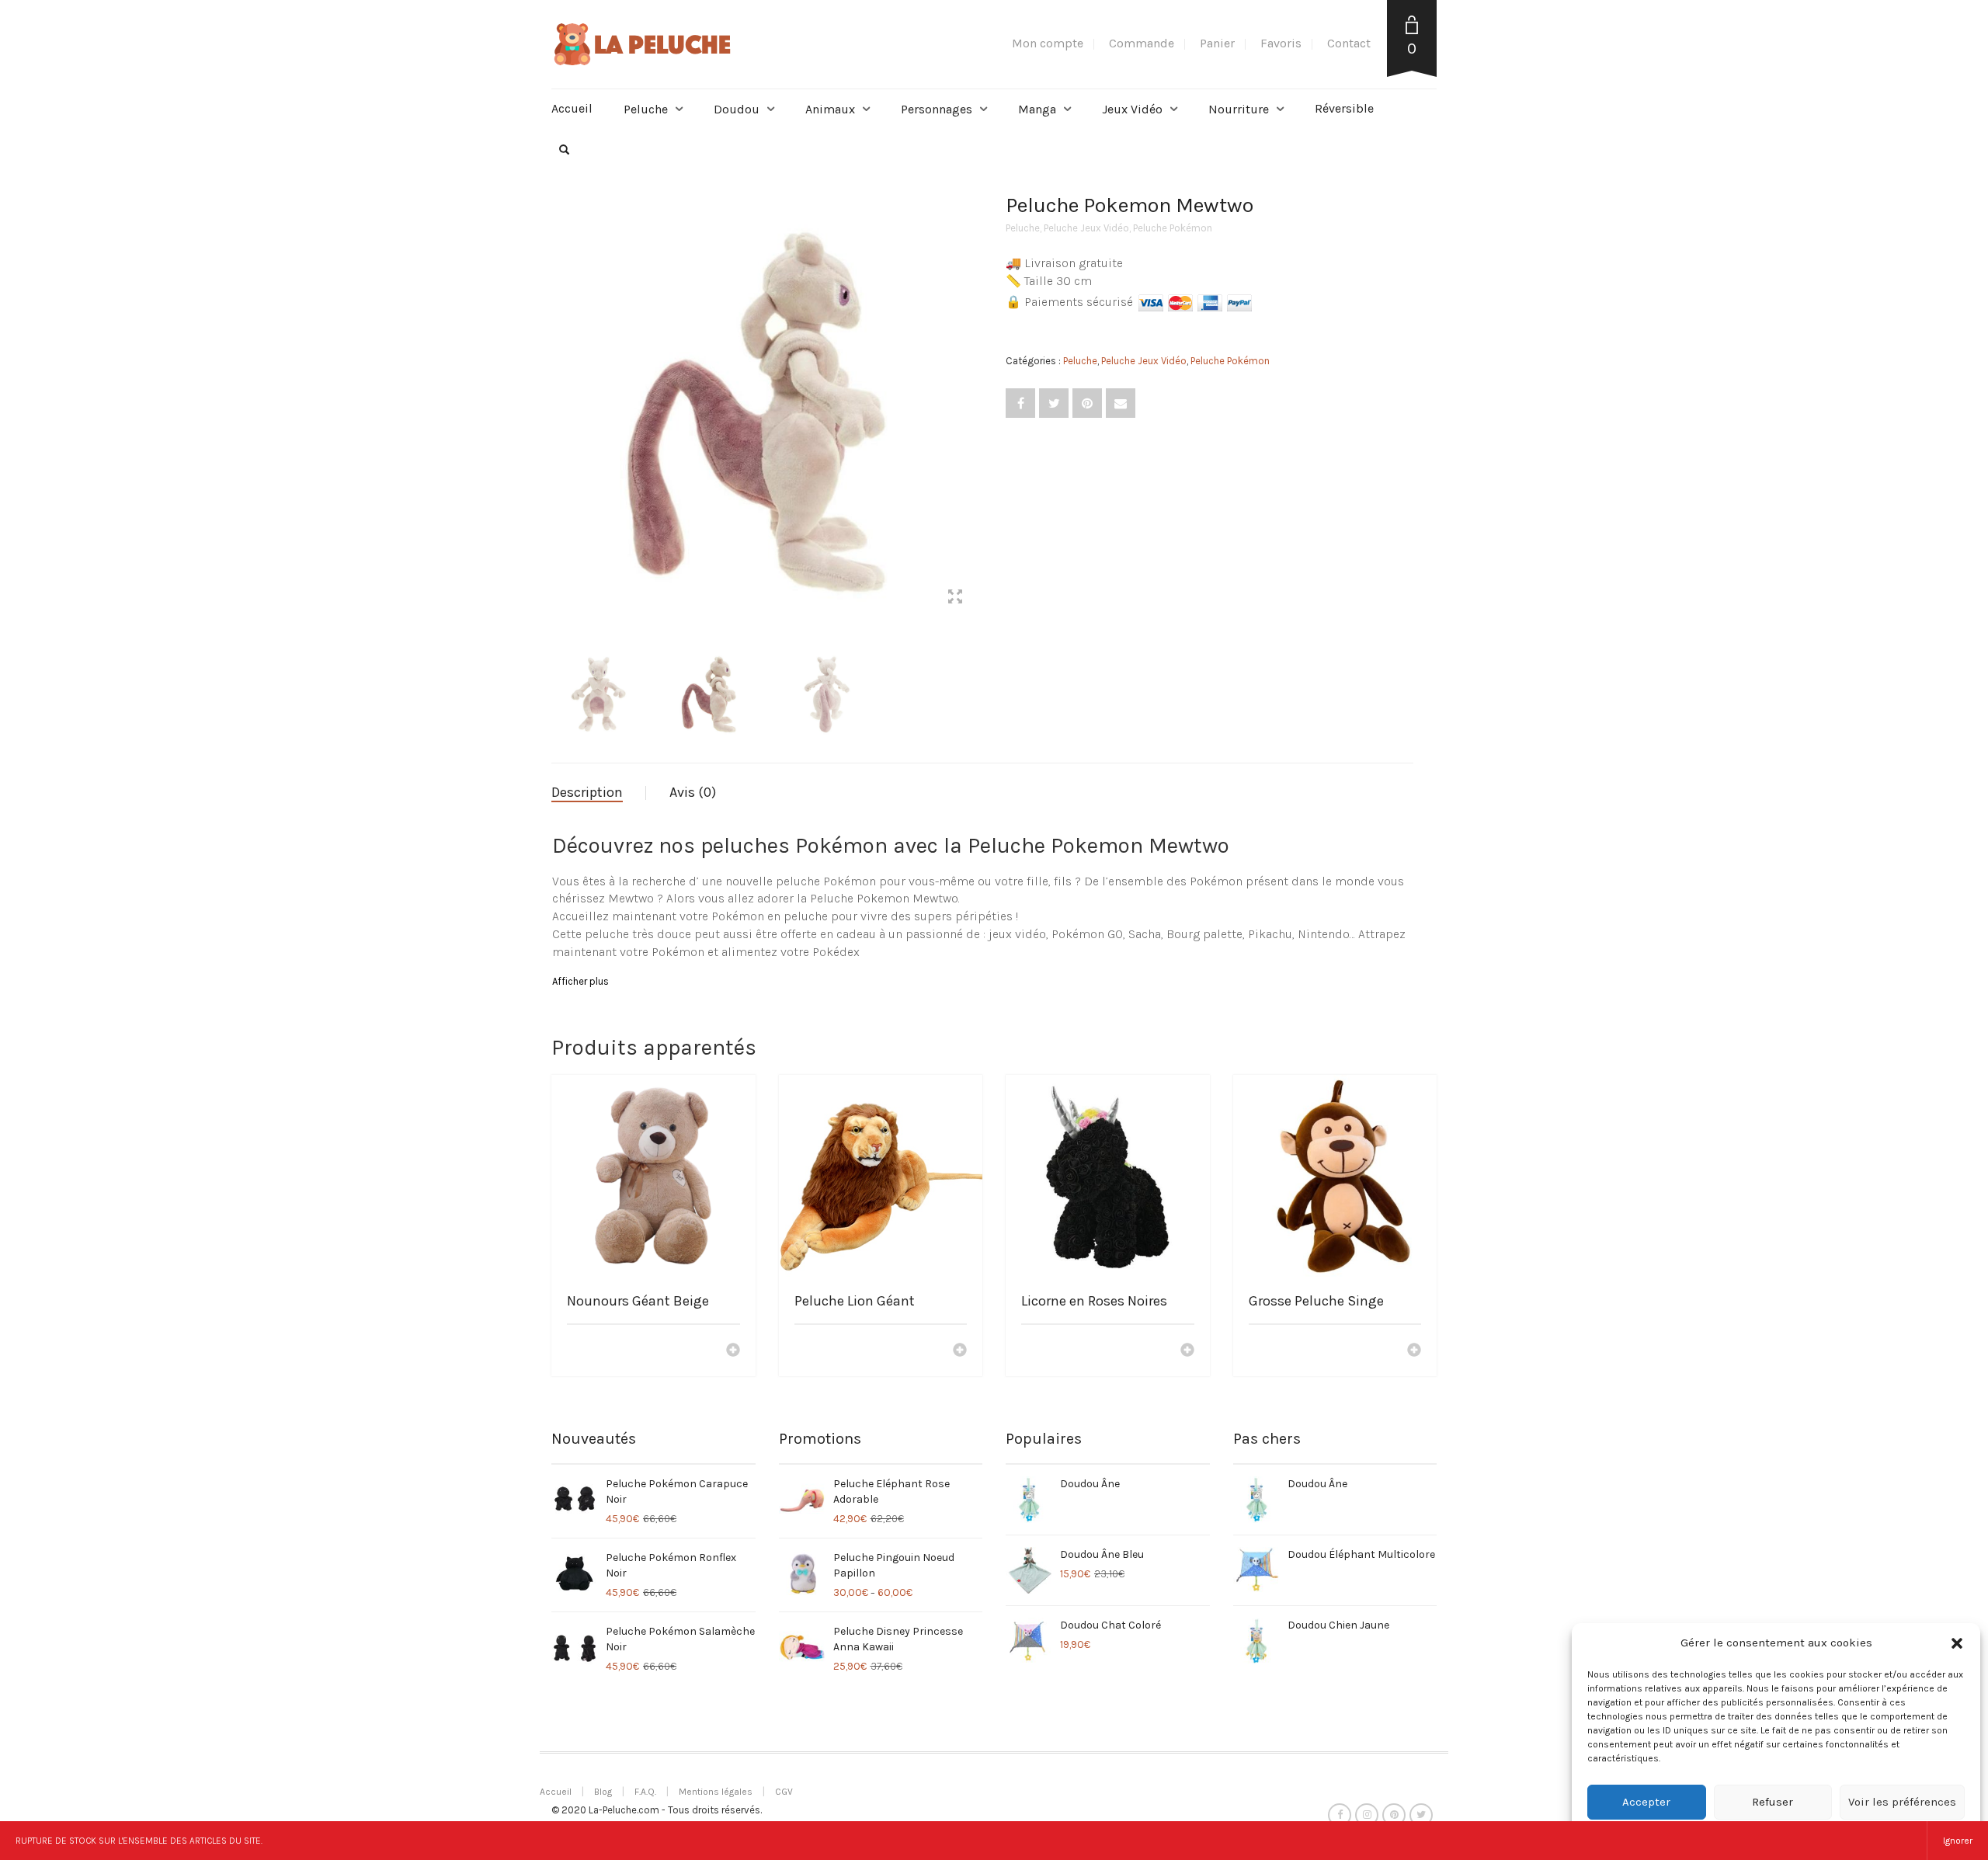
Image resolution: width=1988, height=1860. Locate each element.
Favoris (1281, 43)
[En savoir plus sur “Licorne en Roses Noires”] (1187, 1351)
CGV (784, 1792)
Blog (603, 1792)
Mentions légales (716, 1792)
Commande (1142, 43)
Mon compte (1048, 43)
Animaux (830, 109)
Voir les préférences (1902, 1802)
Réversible (1344, 108)
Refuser (1773, 1802)
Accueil (572, 108)
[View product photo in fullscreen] (955, 599)
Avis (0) (693, 792)
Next (974, 391)
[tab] (599, 793)
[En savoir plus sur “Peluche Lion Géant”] (960, 1351)
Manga (1037, 109)
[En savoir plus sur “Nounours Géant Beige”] (733, 1351)
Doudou (737, 109)
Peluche (646, 109)
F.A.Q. (645, 1792)
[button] (1957, 1643)
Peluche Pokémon (1173, 228)
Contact (1349, 43)
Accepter (1646, 1802)
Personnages (937, 109)
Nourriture (1239, 109)
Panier (1217, 43)
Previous (560, 391)
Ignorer (1958, 1841)
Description (587, 792)
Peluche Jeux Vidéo (1086, 228)
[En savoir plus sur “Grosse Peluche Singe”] (1414, 1351)
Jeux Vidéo (1132, 109)
